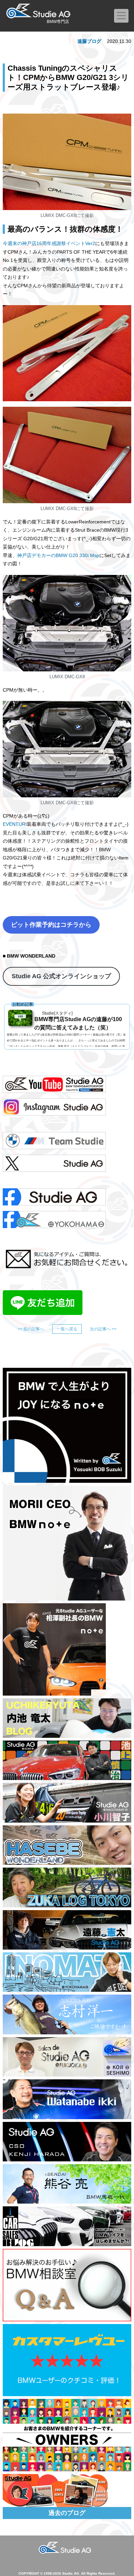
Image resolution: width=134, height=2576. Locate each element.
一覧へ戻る (67, 1329)
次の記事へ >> (103, 1329)
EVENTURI (15, 824)
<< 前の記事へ (31, 1329)
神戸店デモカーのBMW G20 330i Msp (58, 555)
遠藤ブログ (89, 41)
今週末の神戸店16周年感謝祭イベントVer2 (49, 243)
